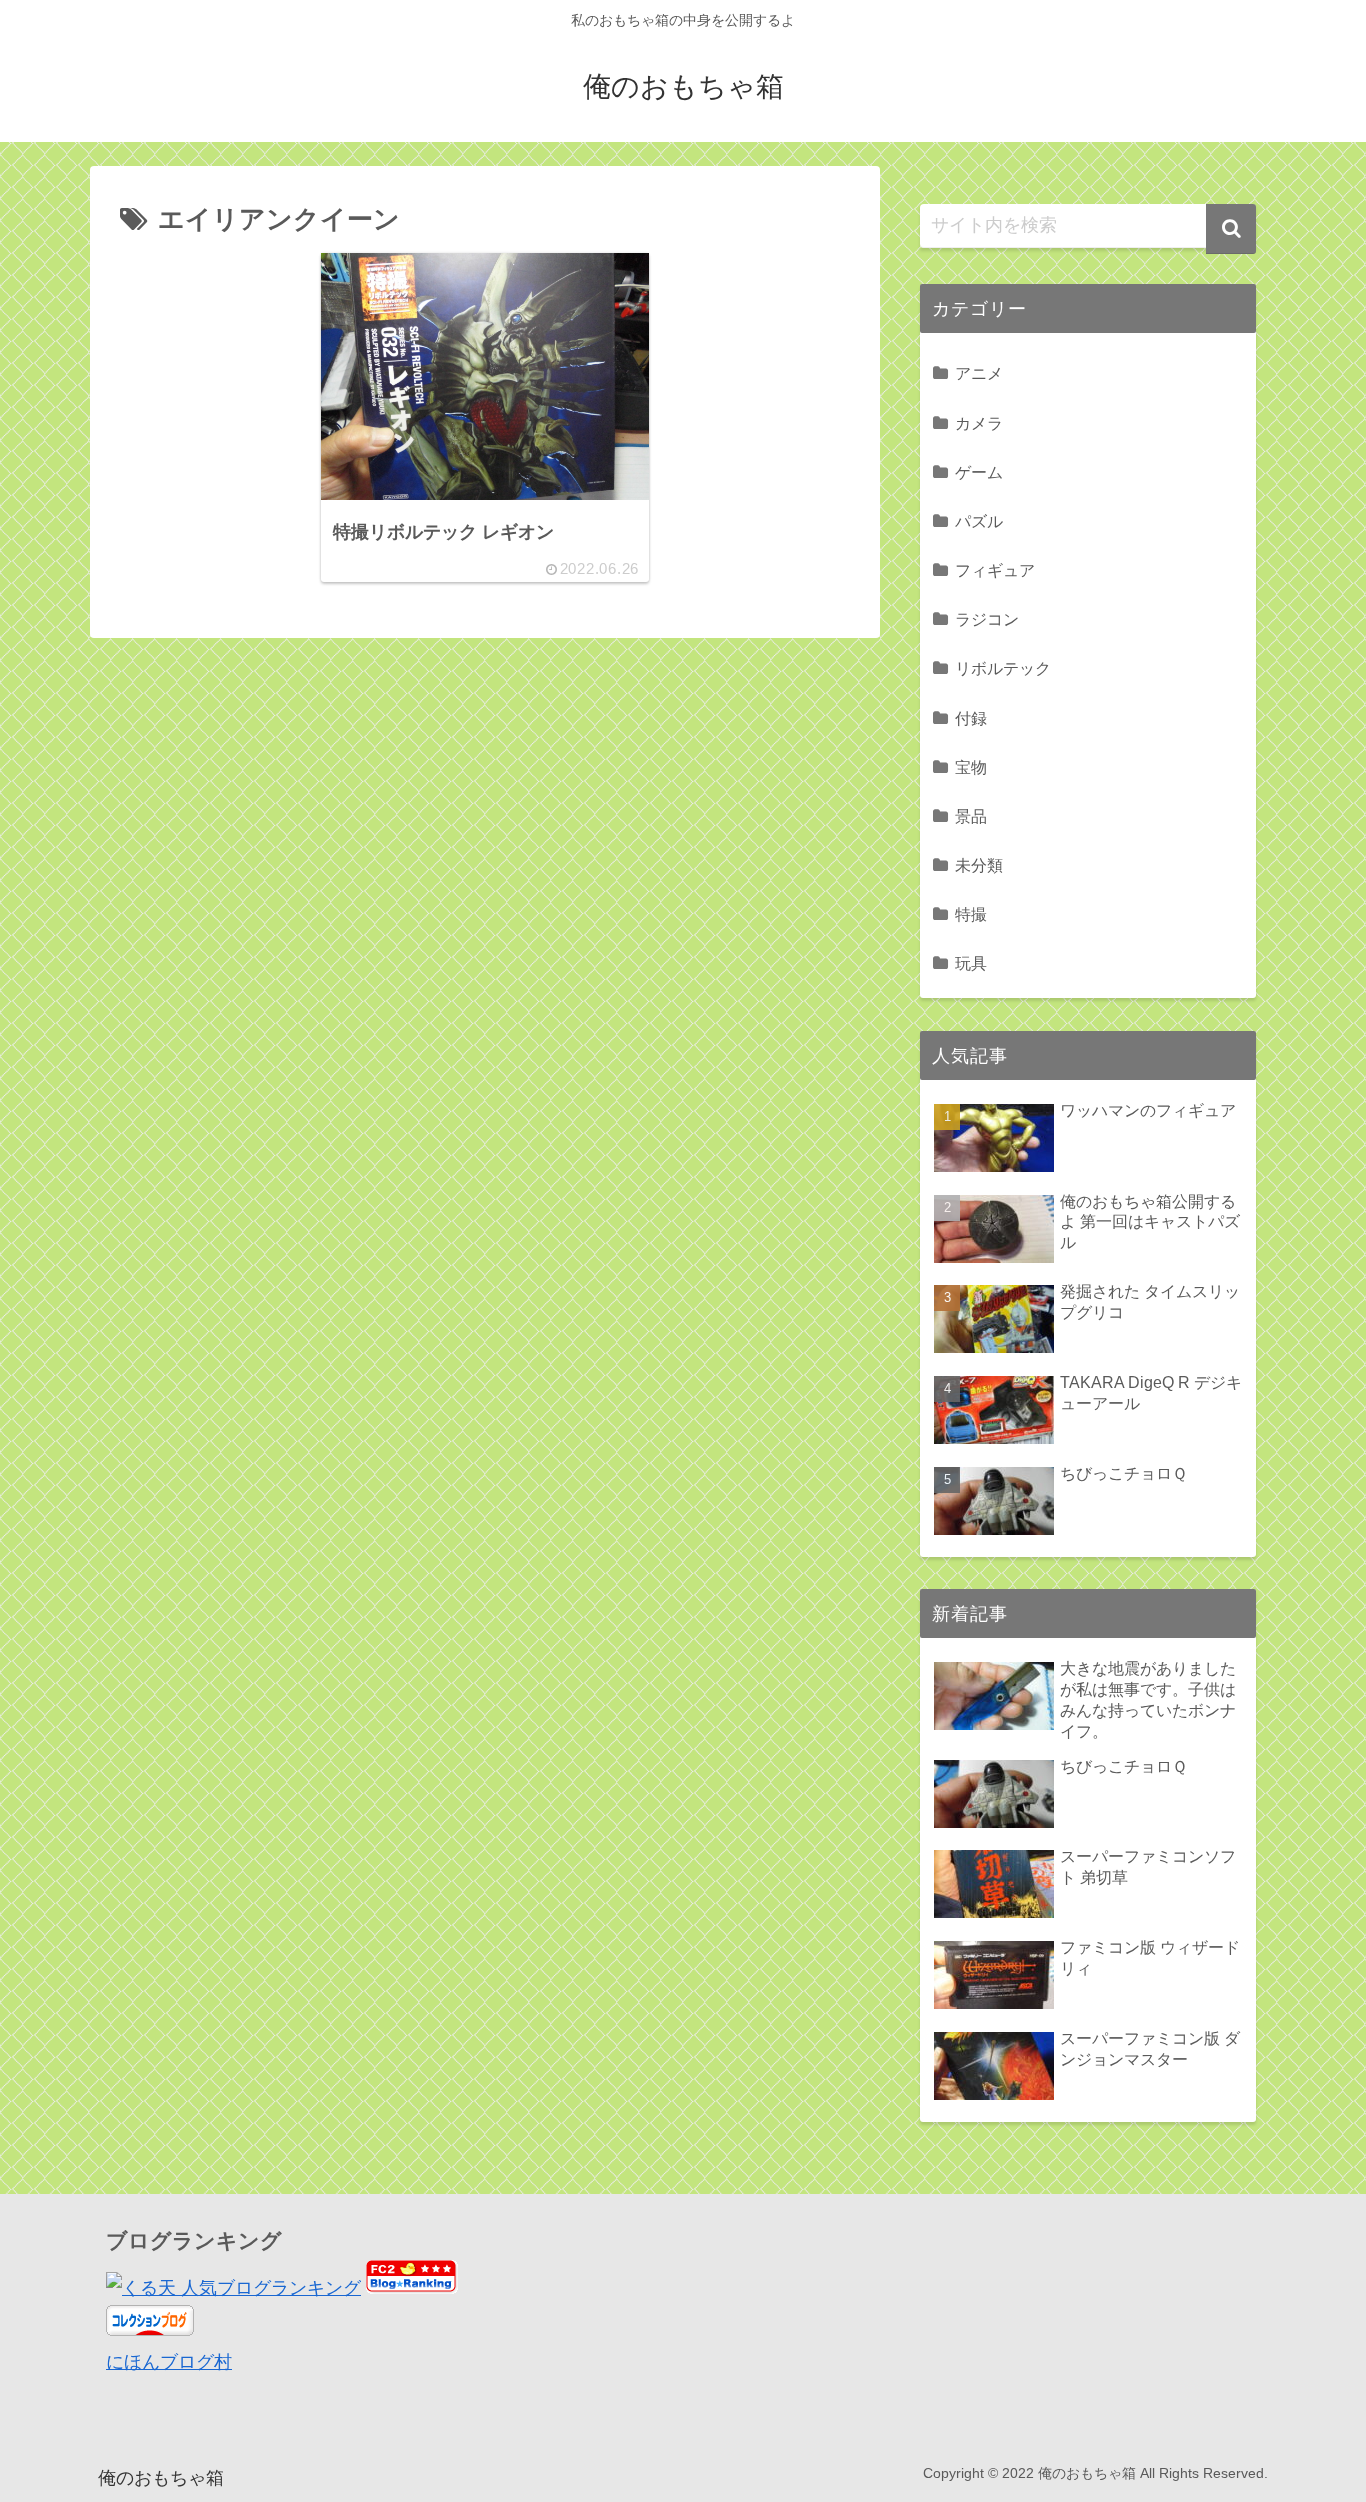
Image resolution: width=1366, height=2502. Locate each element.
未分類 (979, 865)
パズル (979, 521)
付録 (971, 718)
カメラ (979, 423)
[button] (1231, 229)
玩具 (971, 963)
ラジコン (987, 619)
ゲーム (979, 472)
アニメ (979, 373)
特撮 (971, 914)
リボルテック (1003, 668)
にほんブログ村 (169, 2362)
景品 (971, 816)
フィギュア (995, 570)
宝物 (971, 767)
